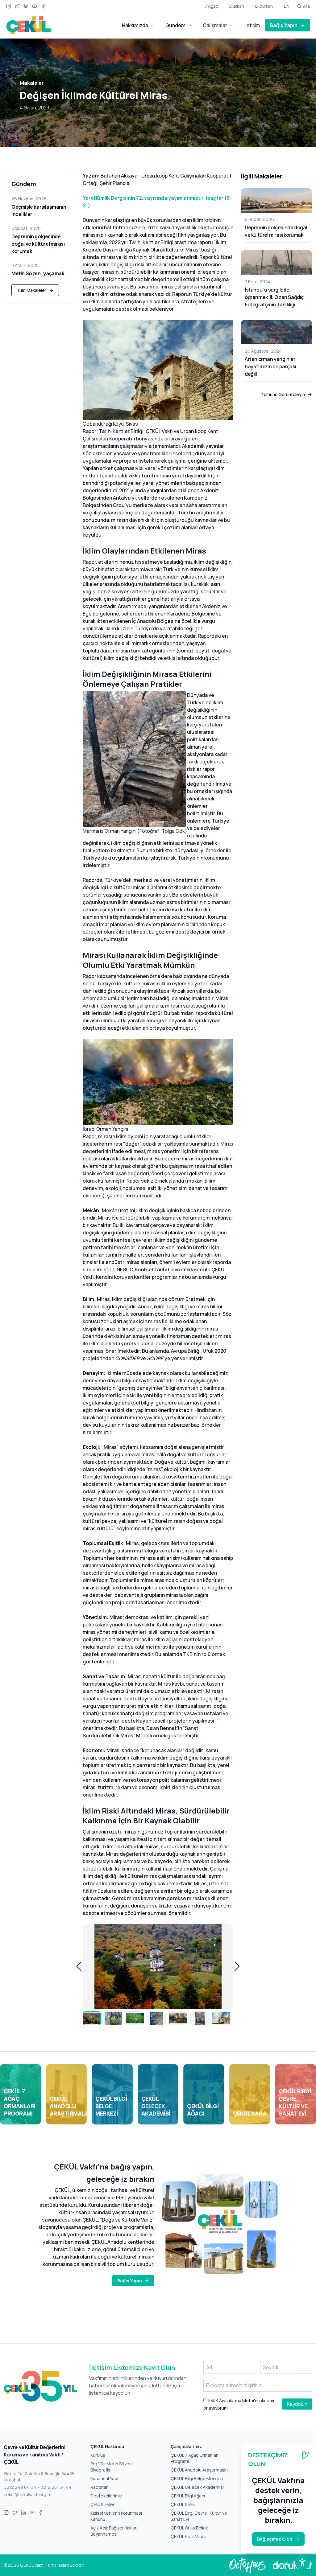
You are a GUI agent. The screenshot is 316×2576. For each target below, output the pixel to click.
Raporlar (99, 2487)
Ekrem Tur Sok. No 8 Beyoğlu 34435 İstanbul (39, 2477)
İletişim (252, 25)
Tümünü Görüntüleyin (283, 394)
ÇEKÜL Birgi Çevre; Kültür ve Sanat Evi (199, 2516)
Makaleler (32, 83)
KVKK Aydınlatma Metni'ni (233, 2400)
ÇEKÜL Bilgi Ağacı (188, 2496)
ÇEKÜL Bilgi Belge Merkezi (197, 2478)
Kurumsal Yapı (104, 2478)
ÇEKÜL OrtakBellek (189, 2528)
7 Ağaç (211, 6)
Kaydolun (297, 2404)
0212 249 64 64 (20, 2487)
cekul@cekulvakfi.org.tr (27, 2494)
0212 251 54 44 (56, 2487)
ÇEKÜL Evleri (103, 2504)
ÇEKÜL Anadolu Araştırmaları (199, 2470)
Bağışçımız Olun (275, 2539)
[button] (79, 1966)
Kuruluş (98, 2455)
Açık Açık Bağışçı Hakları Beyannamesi (114, 2531)
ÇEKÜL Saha (183, 2504)
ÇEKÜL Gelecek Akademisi (197, 2487)
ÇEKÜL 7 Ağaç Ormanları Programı (195, 2458)
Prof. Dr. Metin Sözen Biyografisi (111, 2467)
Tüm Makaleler (31, 290)
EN (287, 6)
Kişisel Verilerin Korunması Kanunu (116, 2516)
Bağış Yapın (284, 25)
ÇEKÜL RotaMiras (188, 2536)
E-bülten (264, 6)
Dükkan (237, 6)
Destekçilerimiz (106, 2496)
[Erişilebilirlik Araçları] (302, 2562)
